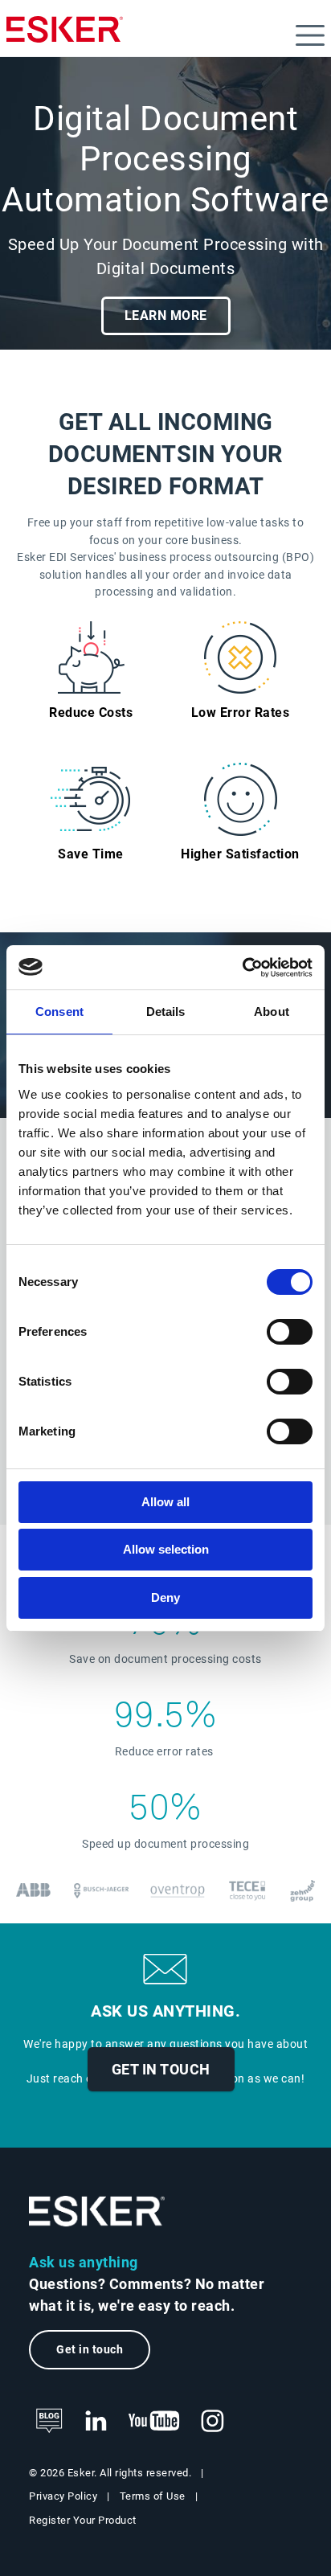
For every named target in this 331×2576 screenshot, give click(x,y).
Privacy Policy (63, 2496)
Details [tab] (166, 1012)
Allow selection (166, 1549)
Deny (165, 1597)
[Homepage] (65, 36)
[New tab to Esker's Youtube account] (154, 2422)
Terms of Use (153, 2496)
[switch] (290, 1332)
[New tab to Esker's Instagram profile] (213, 2422)
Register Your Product (83, 2520)
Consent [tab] (59, 1012)
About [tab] (272, 1012)
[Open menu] (310, 35)
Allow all (165, 1502)
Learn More (166, 315)
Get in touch (161, 2069)
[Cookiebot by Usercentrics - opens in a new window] (242, 968)
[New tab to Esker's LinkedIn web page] (96, 2422)
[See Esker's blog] (49, 2422)
